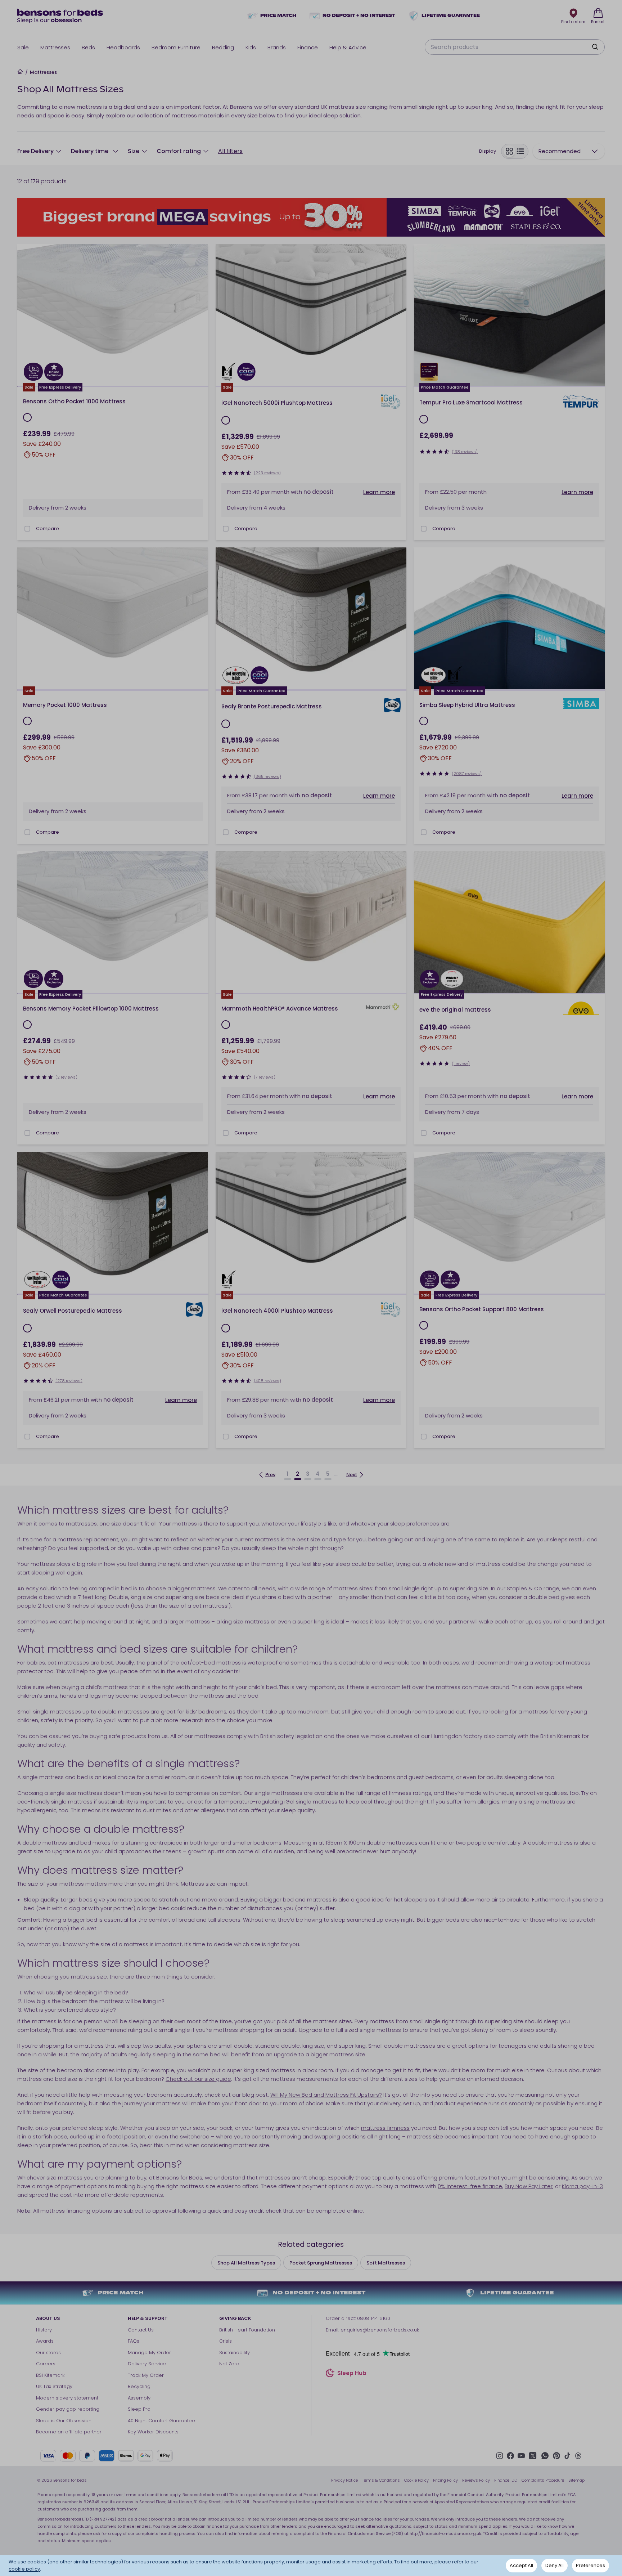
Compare (48, 528)
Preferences (591, 2565)
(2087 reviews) (467, 774)
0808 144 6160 (374, 2318)
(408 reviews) (267, 1381)
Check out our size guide (198, 2079)
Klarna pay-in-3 (582, 2186)
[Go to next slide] (200, 315)
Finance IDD (506, 2480)
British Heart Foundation (247, 2330)
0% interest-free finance (470, 2186)
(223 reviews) (267, 473)
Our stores (48, 2353)
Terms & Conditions (381, 2480)
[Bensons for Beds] (60, 16)
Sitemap (576, 2480)
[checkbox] (27, 529)
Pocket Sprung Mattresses (321, 2263)
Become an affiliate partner (69, 2432)
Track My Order (146, 2375)
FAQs (134, 2341)
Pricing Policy (445, 2480)
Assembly (139, 2398)
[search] (595, 47)
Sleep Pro (139, 2409)
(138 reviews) (465, 452)
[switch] (515, 151)
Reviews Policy (476, 2480)
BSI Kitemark (50, 2375)
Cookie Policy (416, 2480)
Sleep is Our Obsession (64, 2421)
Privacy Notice (344, 2480)
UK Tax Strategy (54, 2386)
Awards (45, 2341)
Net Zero (229, 2364)
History (44, 2330)
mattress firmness (385, 2128)
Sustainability (235, 2353)
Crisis (226, 2341)
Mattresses (43, 72)
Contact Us (141, 2330)
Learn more (379, 492)
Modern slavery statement (67, 2398)
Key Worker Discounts (153, 2432)
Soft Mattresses (386, 2263)
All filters (230, 151)
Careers (46, 2364)
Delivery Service (147, 2364)
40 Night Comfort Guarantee (161, 2421)
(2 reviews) (66, 1077)
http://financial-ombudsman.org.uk (445, 2534)
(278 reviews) (69, 1381)
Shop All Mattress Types (246, 2263)
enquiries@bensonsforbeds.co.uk (380, 2330)
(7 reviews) (265, 1077)
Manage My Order (149, 2353)
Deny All (555, 2565)
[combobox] (569, 151)
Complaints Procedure (543, 2480)
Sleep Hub (352, 2374)
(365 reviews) (267, 776)
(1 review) (461, 1063)
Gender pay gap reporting (68, 2409)
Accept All (521, 2565)
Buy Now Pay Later (529, 2186)
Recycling (139, 2386)
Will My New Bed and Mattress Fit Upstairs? (326, 2095)
